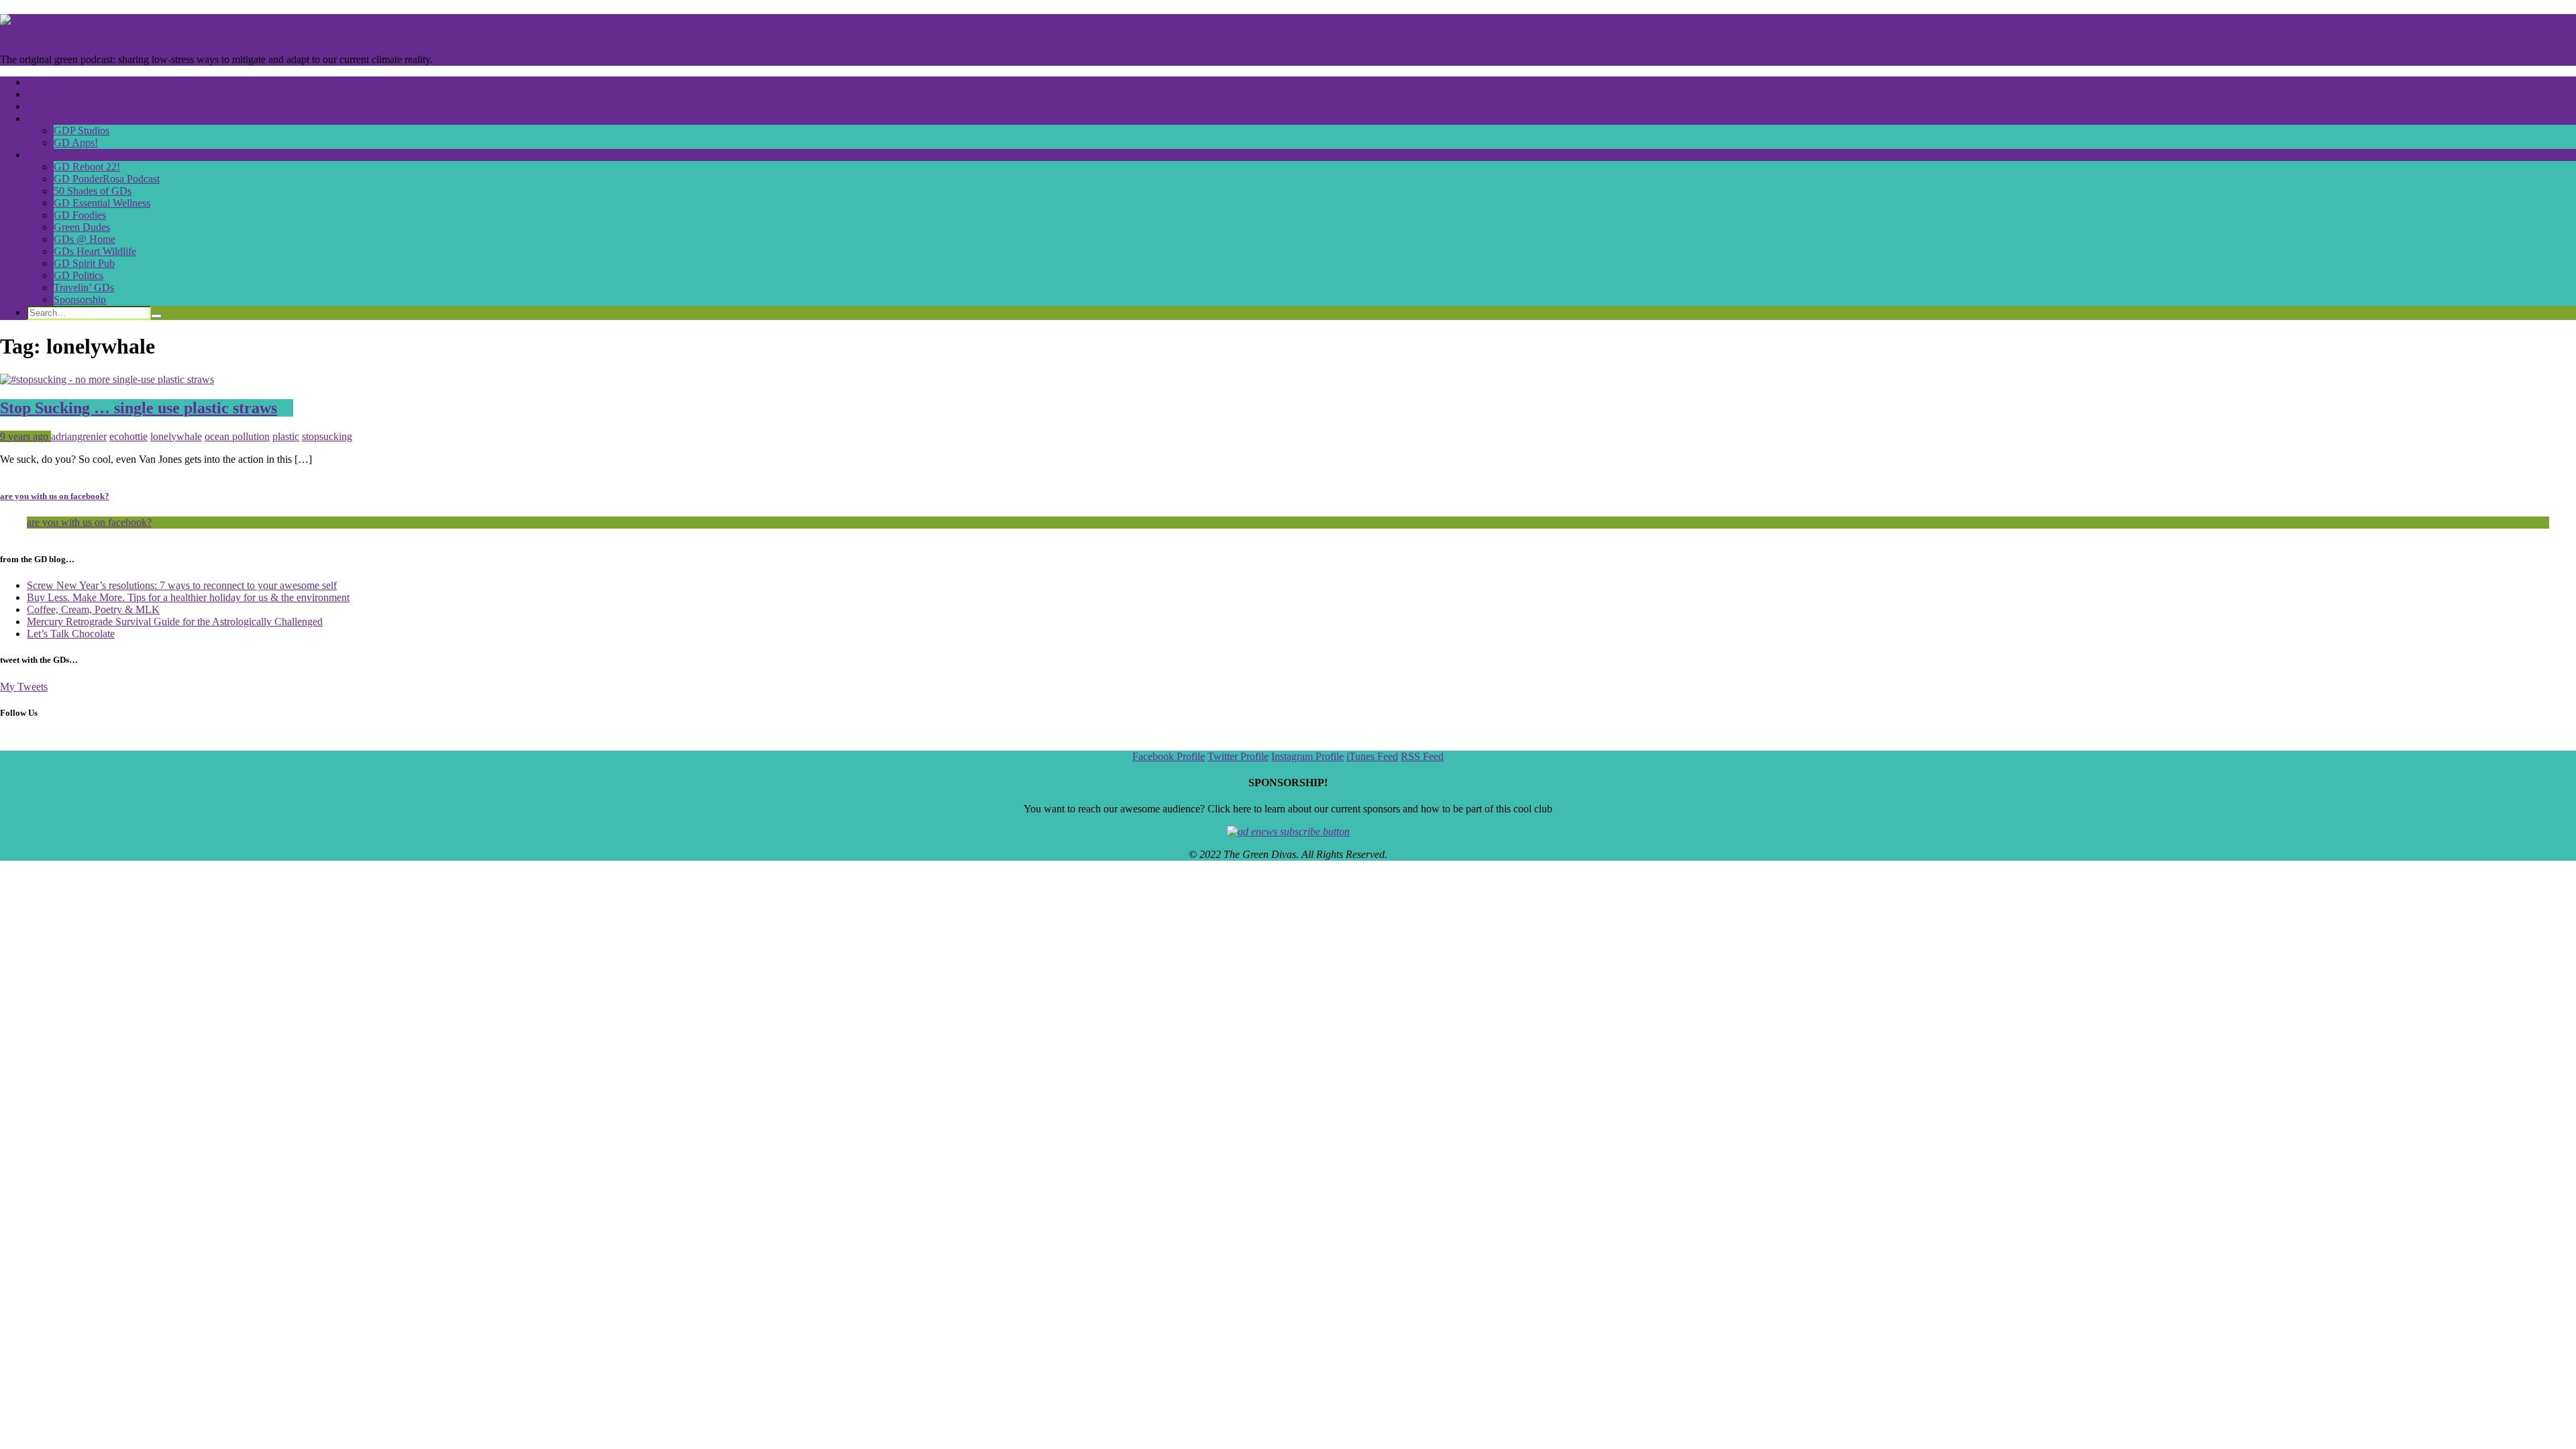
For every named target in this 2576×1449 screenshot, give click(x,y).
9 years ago (25, 436)
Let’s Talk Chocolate (71, 634)
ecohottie (128, 436)
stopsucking (327, 436)
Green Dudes (82, 227)
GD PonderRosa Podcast (107, 179)
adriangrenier (79, 436)
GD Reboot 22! (87, 167)
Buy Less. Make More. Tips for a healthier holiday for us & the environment (188, 597)
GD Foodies (80, 215)
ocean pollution (237, 436)
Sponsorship (80, 300)
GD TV (44, 94)
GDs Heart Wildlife (95, 251)
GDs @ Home (85, 239)
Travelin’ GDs (84, 287)
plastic (286, 436)
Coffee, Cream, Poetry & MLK (93, 609)
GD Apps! (76, 143)
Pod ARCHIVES (64, 155)
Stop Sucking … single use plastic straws (139, 408)
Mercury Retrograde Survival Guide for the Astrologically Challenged (175, 622)
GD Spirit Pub (84, 263)
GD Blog (47, 106)
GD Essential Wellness (102, 203)
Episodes (46, 82)
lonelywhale (176, 436)
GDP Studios (82, 130)
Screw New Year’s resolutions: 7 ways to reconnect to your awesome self (182, 585)
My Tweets (24, 687)
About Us (48, 118)
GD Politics (78, 275)
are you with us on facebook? (55, 496)
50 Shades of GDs (93, 191)
